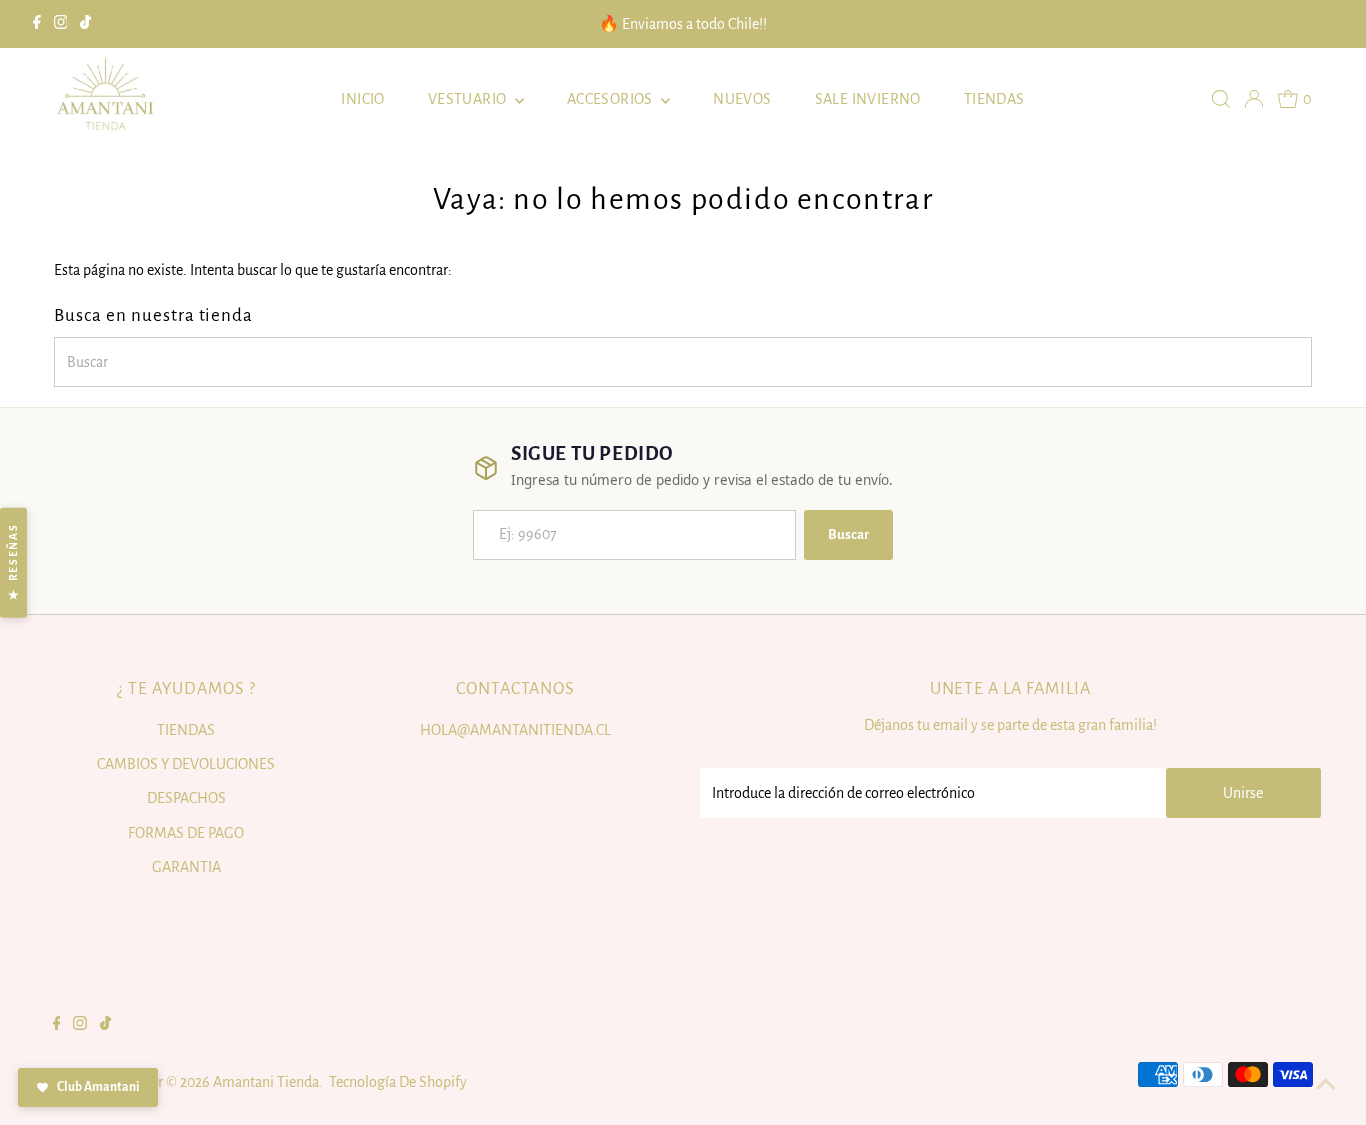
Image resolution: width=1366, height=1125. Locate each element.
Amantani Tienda (266, 1082)
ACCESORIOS (611, 99)
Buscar (848, 534)
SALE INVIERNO (868, 99)
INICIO (362, 99)
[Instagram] (61, 24)
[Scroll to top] (1326, 1085)
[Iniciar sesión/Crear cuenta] (1254, 99)
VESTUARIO (469, 99)
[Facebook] (37, 24)
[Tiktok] (85, 24)
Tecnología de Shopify (398, 1082)
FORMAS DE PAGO (186, 833)
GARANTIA (186, 867)
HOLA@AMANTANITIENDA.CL (515, 730)
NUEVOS (742, 99)
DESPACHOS (186, 798)
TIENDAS (994, 99)
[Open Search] (1221, 99)
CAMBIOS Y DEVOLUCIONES (186, 764)
